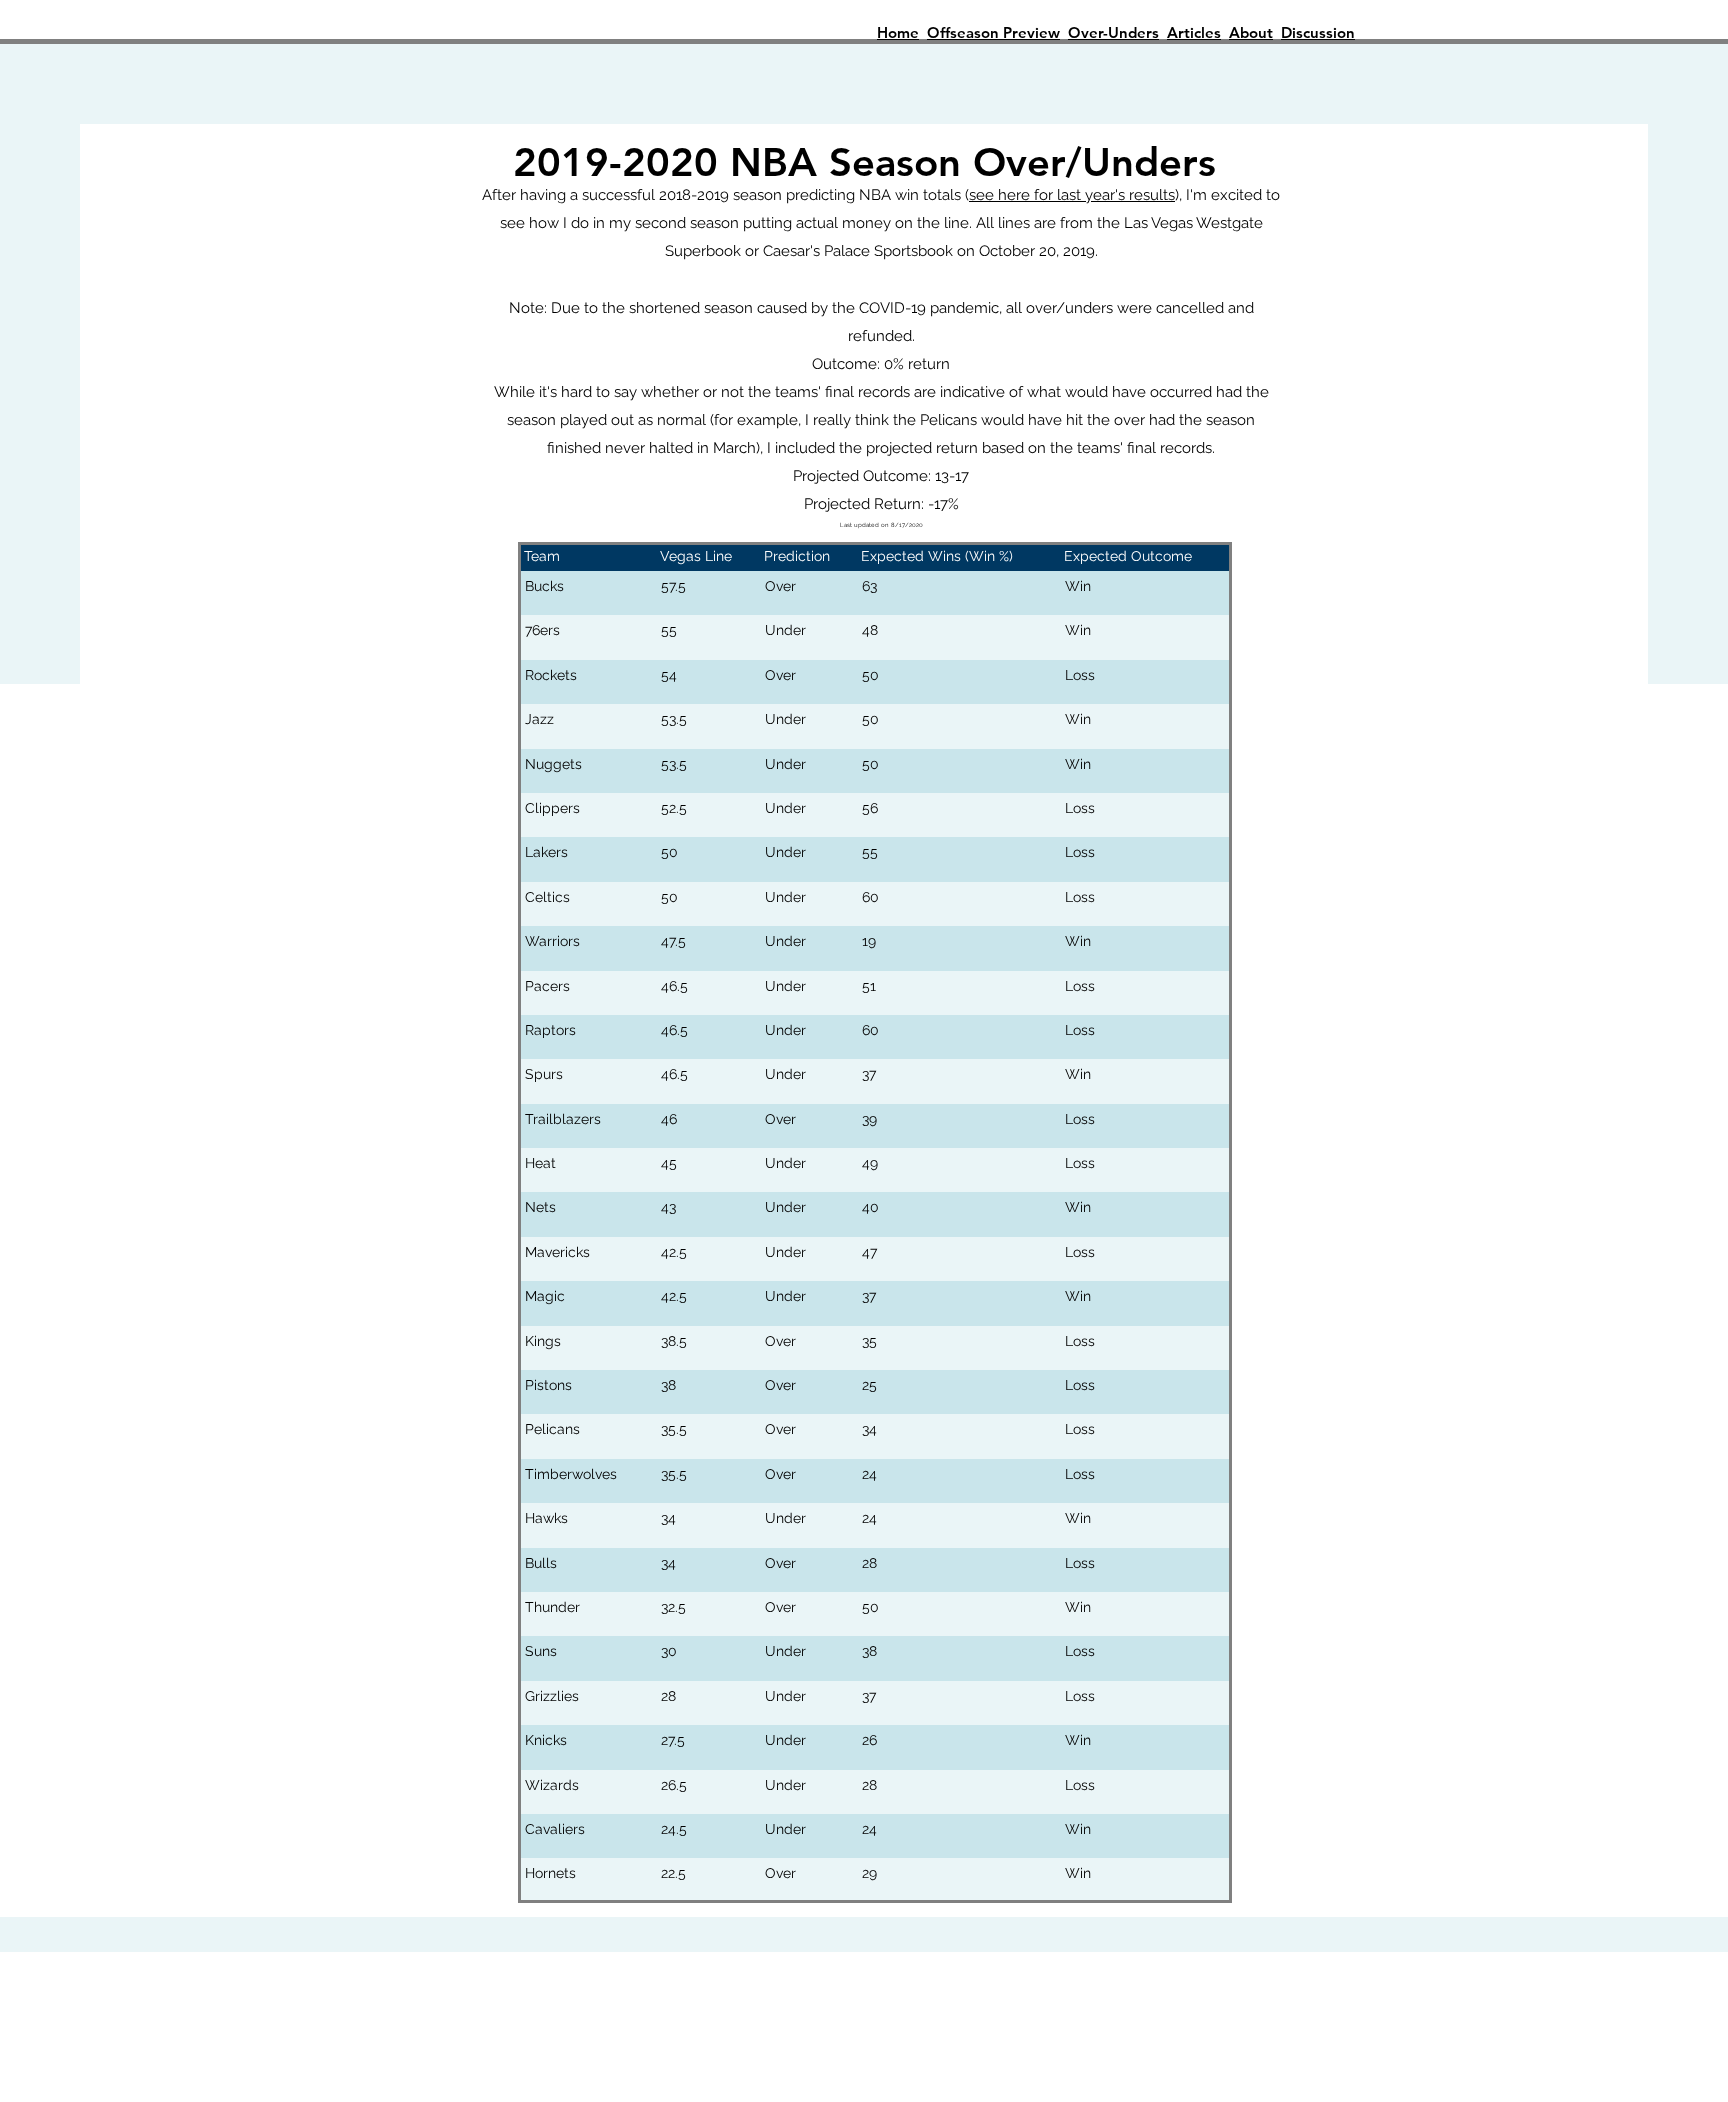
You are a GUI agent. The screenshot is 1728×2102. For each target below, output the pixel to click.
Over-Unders (1113, 32)
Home (898, 32)
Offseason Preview (993, 32)
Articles (1194, 32)
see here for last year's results (1072, 195)
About (1251, 32)
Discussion (1318, 32)
